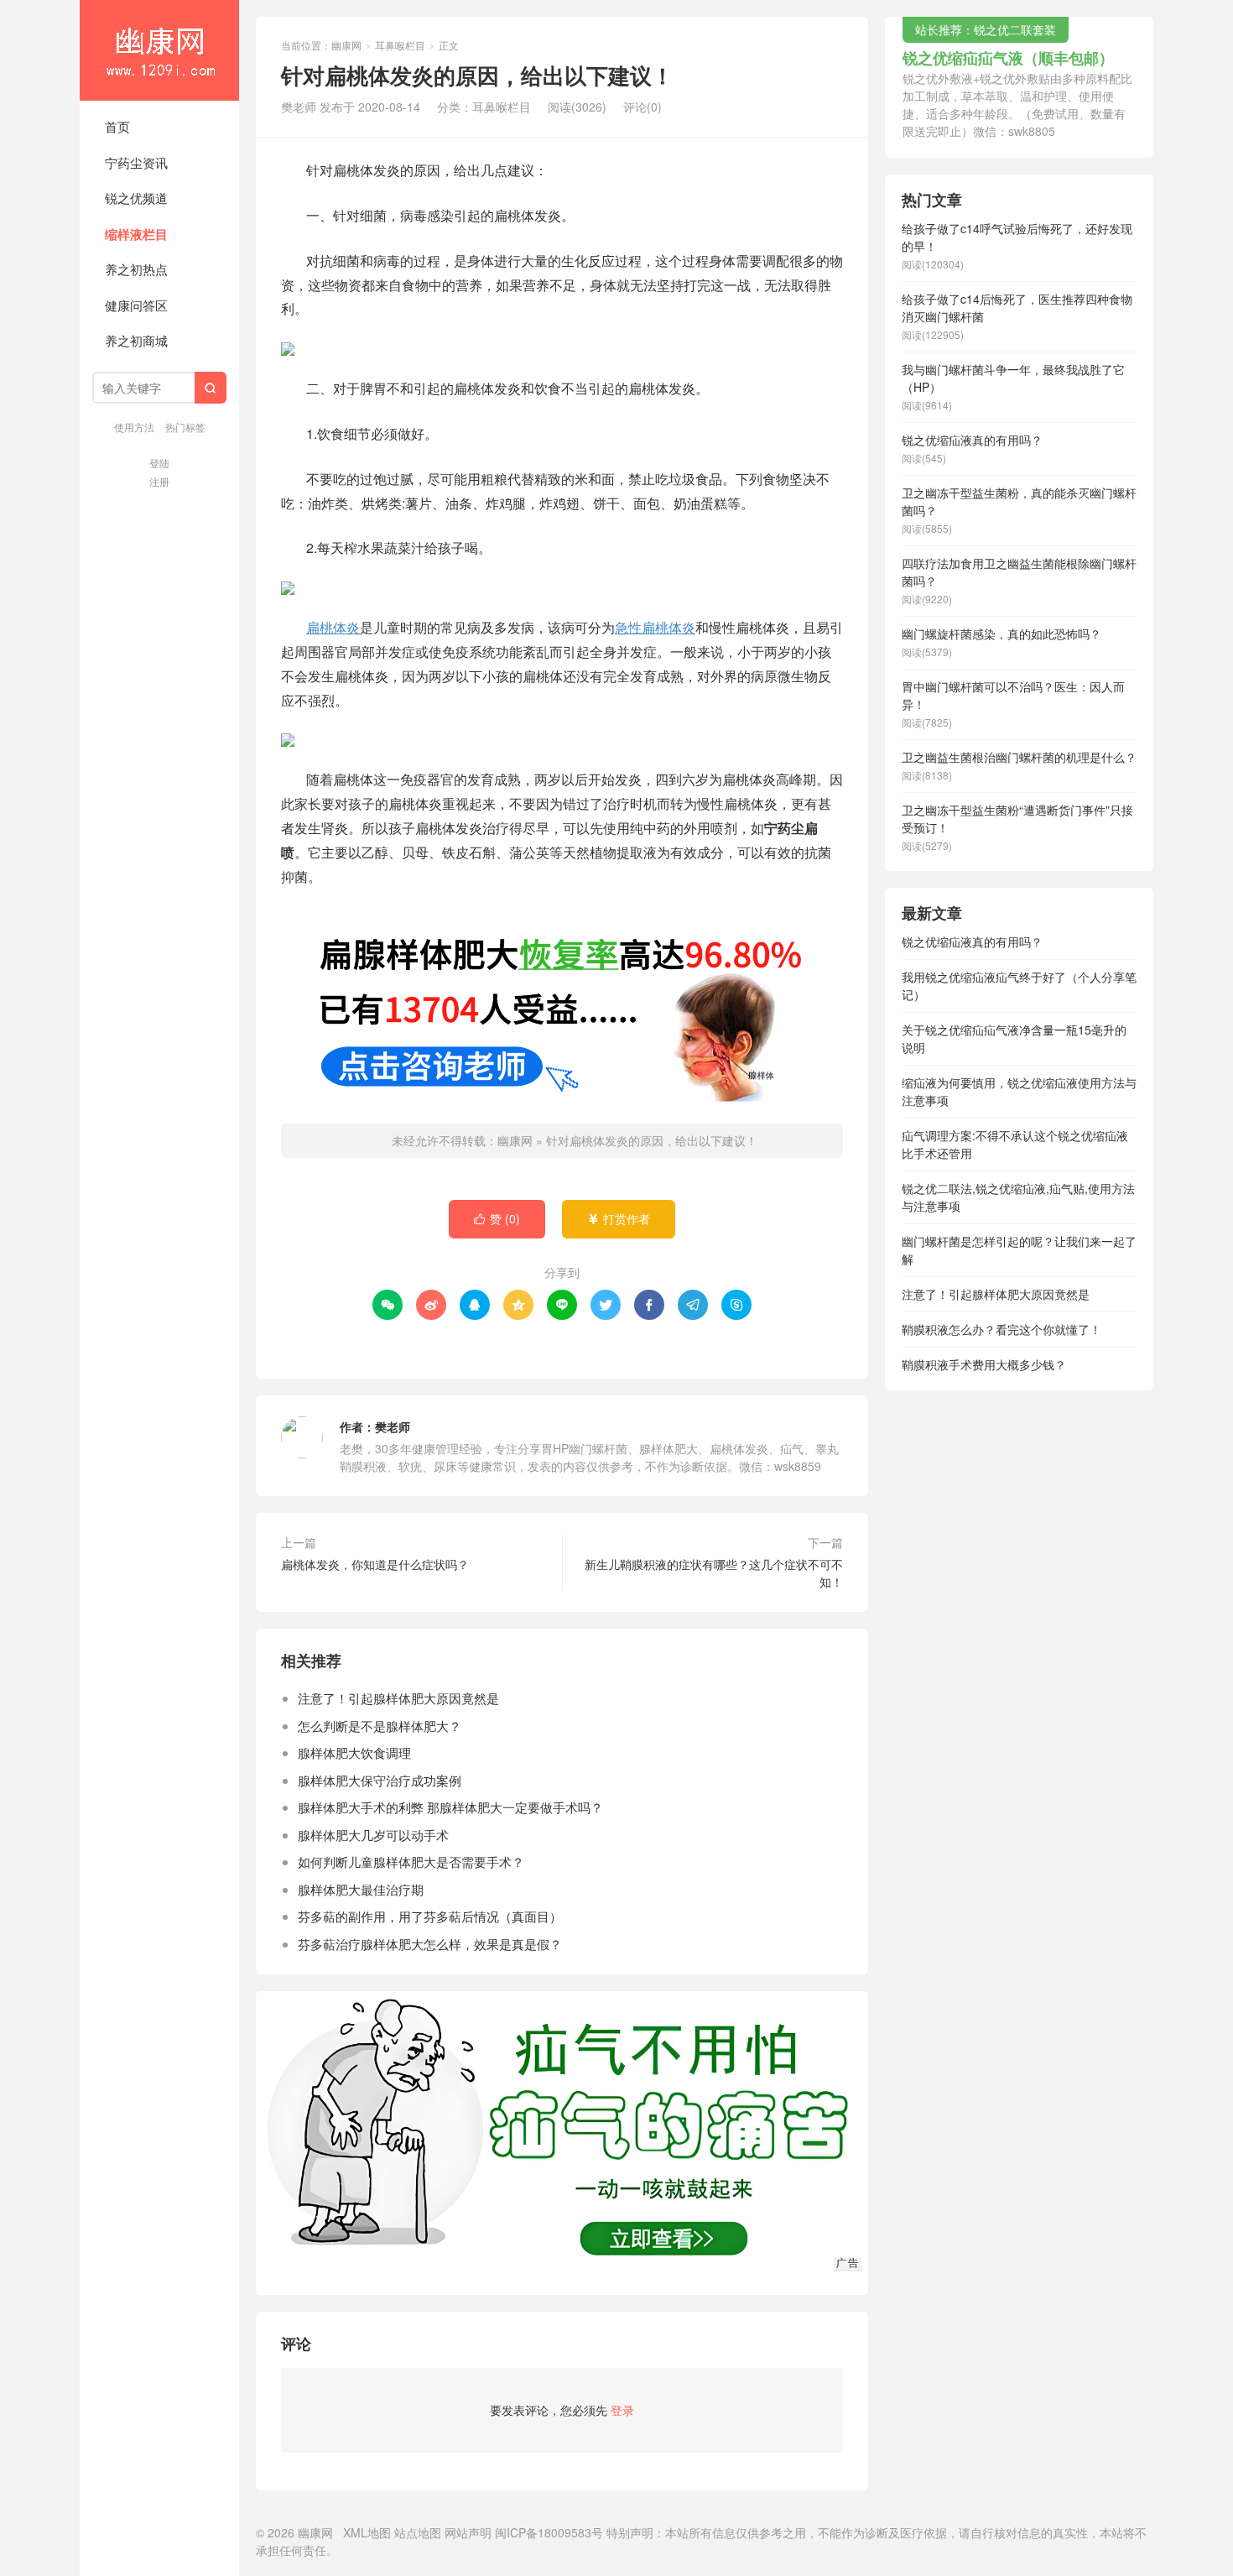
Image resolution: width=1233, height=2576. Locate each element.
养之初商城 (136, 340)
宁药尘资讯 (136, 162)
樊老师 (393, 1426)
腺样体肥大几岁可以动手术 (373, 1835)
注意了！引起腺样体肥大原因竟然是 (398, 1698)
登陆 (159, 463)
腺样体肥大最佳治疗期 (361, 1889)
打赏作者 (619, 1218)
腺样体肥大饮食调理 (354, 1752)
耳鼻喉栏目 (400, 45)
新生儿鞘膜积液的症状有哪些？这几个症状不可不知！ (714, 1573)
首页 (117, 126)
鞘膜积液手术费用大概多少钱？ (984, 1364)
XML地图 (367, 2532)
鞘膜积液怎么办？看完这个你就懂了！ (1001, 1329)
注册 (159, 481)
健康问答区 (136, 305)
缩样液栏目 (136, 234)
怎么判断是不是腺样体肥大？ (380, 1726)
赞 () (497, 1218)
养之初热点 (136, 269)
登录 (622, 2410)
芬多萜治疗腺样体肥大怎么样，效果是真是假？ (430, 1944)
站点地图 (418, 2532)
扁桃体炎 (333, 627)
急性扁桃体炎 (655, 627)
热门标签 (185, 427)
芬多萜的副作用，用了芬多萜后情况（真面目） (430, 1916)
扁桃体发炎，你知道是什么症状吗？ (375, 1564)
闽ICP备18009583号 (549, 2532)
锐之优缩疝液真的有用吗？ (972, 941)
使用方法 (134, 427)
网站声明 (468, 2532)
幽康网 (159, 50)
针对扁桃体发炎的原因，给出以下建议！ (652, 1140)
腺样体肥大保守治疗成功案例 (380, 1780)
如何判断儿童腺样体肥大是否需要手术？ (411, 1862)
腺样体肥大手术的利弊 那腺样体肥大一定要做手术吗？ (450, 1807)
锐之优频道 (136, 198)
